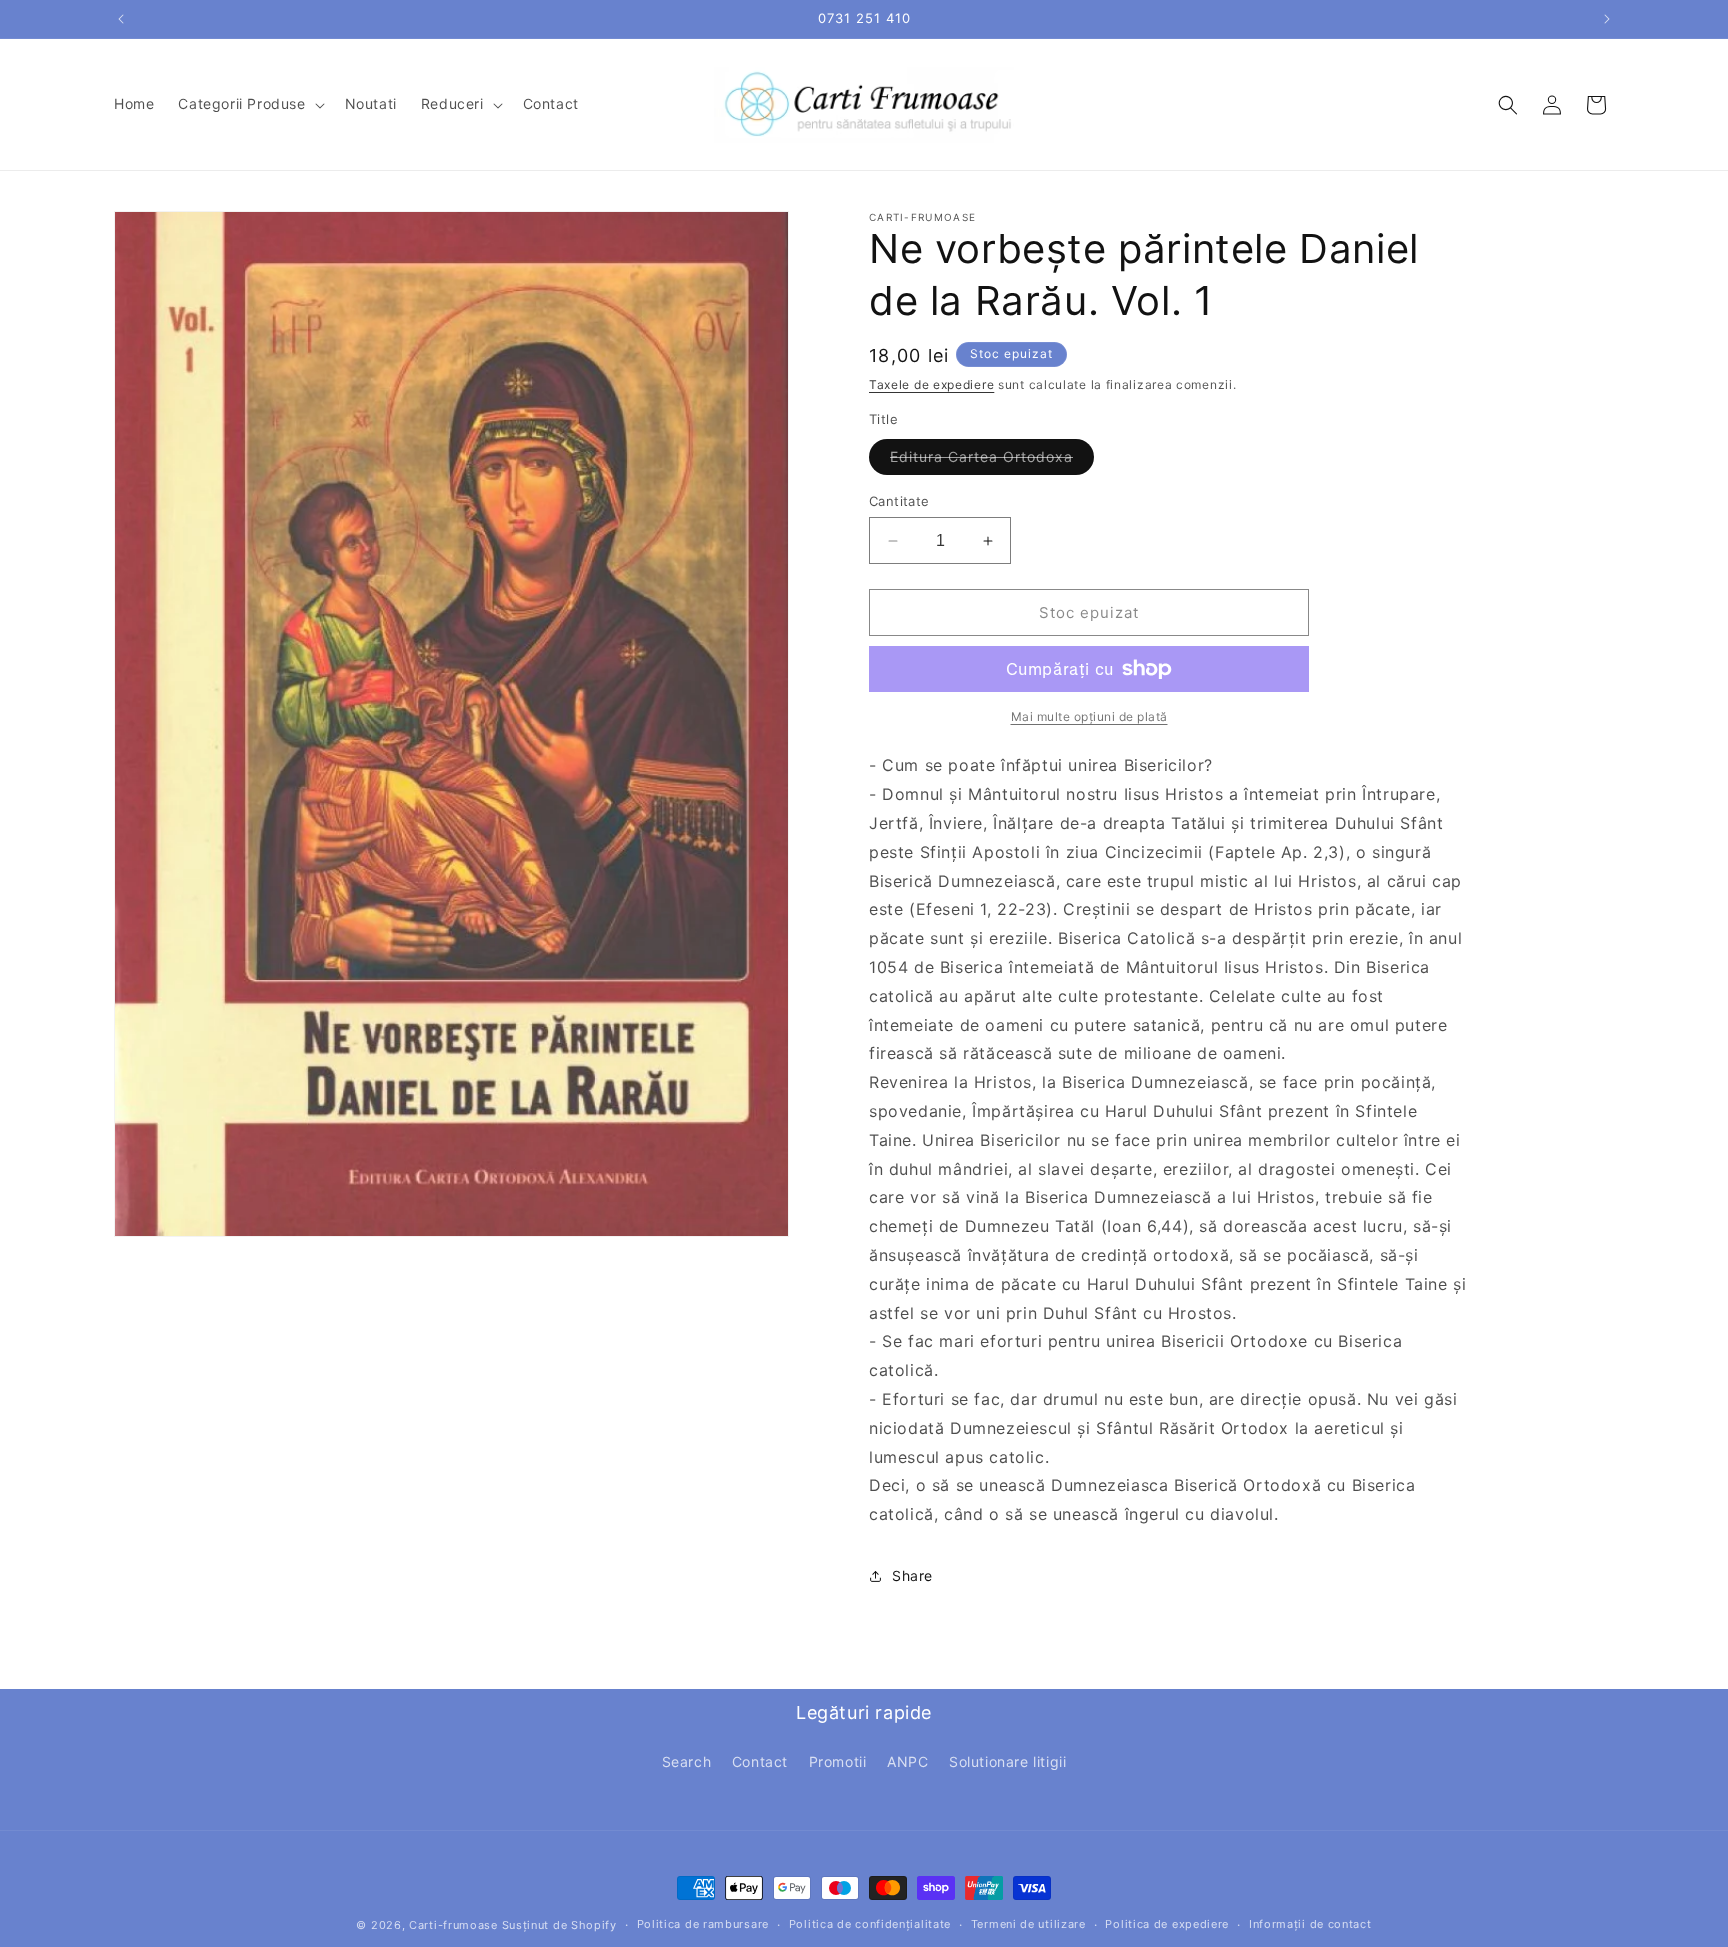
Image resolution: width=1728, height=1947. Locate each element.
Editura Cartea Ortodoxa (992, 461)
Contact (760, 1761)
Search (687, 1761)
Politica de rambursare (703, 1924)
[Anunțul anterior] (121, 19)
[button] (249, 104)
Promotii (838, 1761)
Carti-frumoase (453, 1925)
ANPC (907, 1761)
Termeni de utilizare (1028, 1924)
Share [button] (912, 1575)
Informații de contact (1310, 1924)
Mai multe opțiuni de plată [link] (1089, 716)
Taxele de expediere (931, 384)
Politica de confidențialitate (870, 1924)
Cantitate (899, 501)
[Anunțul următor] (1607, 19)
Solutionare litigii (1007, 1761)
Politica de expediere (1167, 1924)
